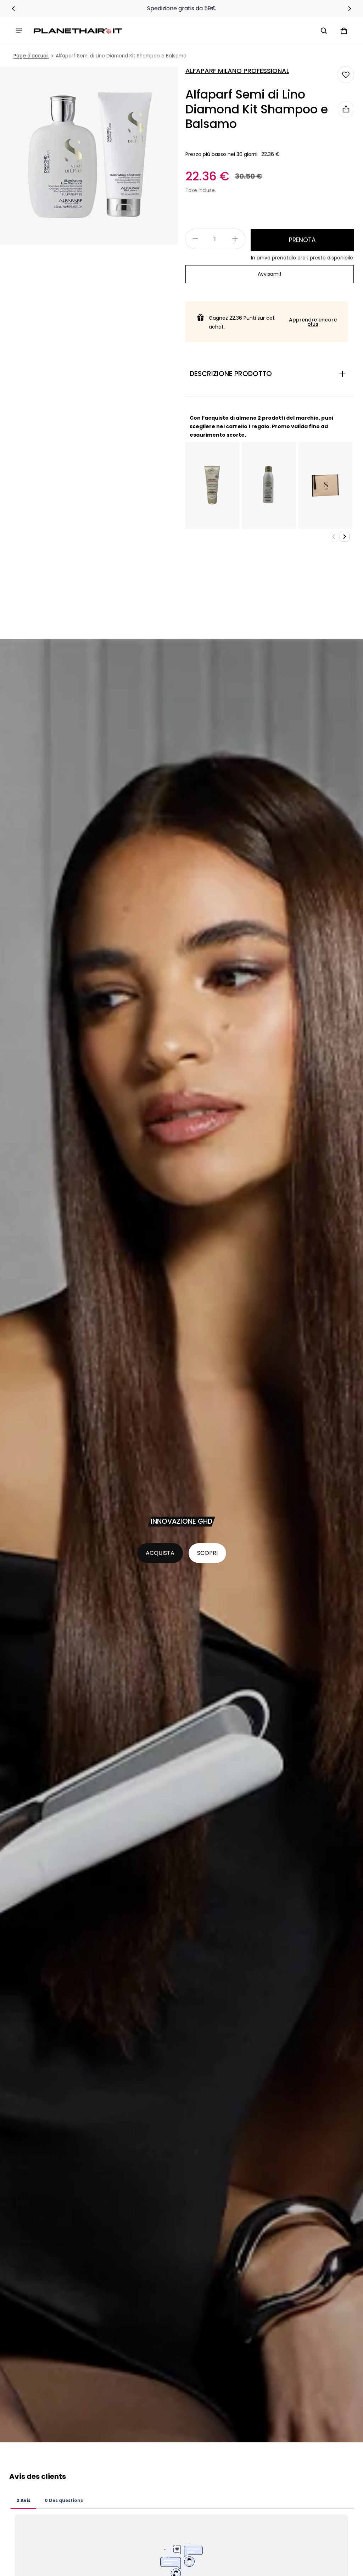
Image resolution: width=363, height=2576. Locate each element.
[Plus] (235, 239)
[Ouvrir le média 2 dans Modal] (89, 156)
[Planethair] (79, 31)
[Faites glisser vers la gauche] (13, 9)
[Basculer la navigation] (19, 31)
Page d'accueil (31, 56)
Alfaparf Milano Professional (237, 71)
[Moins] (195, 239)
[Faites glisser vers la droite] (350, 9)
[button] (324, 31)
